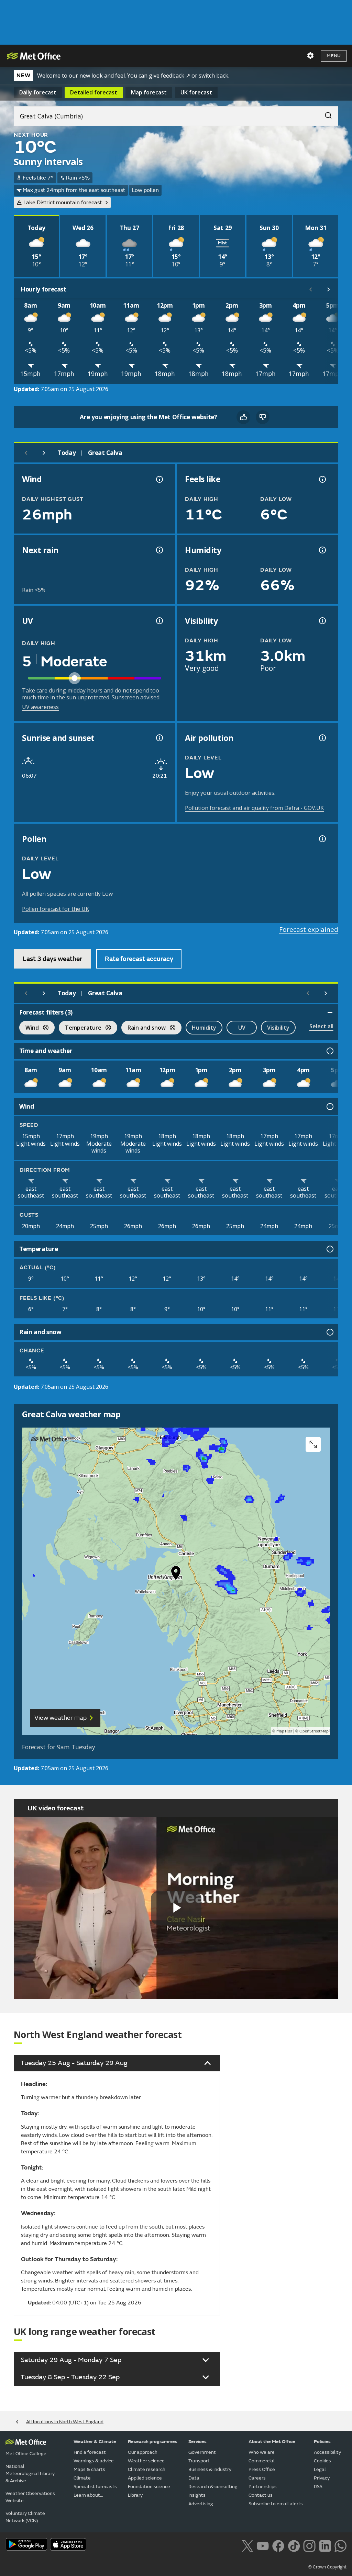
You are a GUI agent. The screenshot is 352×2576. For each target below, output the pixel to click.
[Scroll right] (329, 289)
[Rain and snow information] (329, 1332)
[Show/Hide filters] (330, 1012)
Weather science (146, 2461)
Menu (334, 56)
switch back (213, 76)
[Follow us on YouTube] (263, 2545)
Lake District (63, 203)
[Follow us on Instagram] (309, 2545)
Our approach (143, 2452)
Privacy (322, 2478)
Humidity (204, 1028)
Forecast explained (309, 929)
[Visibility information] (322, 621)
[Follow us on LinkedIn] (325, 2545)
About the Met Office (272, 2442)
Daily (38, 92)
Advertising (201, 2504)
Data (194, 2478)
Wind (29, 1028)
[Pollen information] (322, 839)
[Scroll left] (311, 289)
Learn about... (88, 2495)
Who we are (262, 2452)
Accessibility (327, 2452)
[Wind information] (329, 1107)
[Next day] (44, 453)
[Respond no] (263, 417)
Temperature (80, 1028)
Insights (197, 2495)
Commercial (262, 2461)
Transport (199, 2461)
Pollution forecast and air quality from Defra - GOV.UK (254, 808)
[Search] (325, 114)
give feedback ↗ (169, 76)
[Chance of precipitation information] (159, 550)
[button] (176, 1575)
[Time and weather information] (329, 1051)
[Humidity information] (322, 550)
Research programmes (153, 2442)
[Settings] (310, 56)
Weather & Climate (95, 2442)
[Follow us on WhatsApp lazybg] (340, 2545)
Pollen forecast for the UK (56, 909)
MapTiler (284, 1731)
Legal (320, 2469)
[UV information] (159, 621)
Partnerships (263, 2487)
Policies (322, 2442)
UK (196, 92)
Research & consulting (213, 2487)
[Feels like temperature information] (322, 479)
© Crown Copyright (327, 2567)
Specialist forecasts (95, 2487)
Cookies (322, 2461)
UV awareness (40, 707)
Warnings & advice (94, 2461)
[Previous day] (26, 453)
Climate (82, 2478)
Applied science (145, 2478)
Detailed (94, 92)
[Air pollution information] (322, 738)
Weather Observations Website (30, 2497)
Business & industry (210, 2469)
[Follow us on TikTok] (294, 2545)
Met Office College (26, 2454)
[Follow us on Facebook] (278, 2545)
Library (135, 2495)
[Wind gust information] (159, 479)
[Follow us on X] (247, 2545)
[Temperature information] (329, 1249)
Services (197, 2442)
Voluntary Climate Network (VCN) (25, 2517)
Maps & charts (89, 2469)
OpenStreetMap (314, 1731)
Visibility (278, 1028)
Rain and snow (144, 1028)
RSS (318, 2487)
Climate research (147, 2469)
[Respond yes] (243, 417)
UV (242, 1028)
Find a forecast (90, 2452)
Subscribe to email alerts (276, 2504)
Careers (257, 2478)
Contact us (261, 2495)
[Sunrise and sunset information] (159, 738)
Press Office (262, 2469)
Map (149, 92)
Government (202, 2452)
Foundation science (149, 2487)
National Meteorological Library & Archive (30, 2474)
